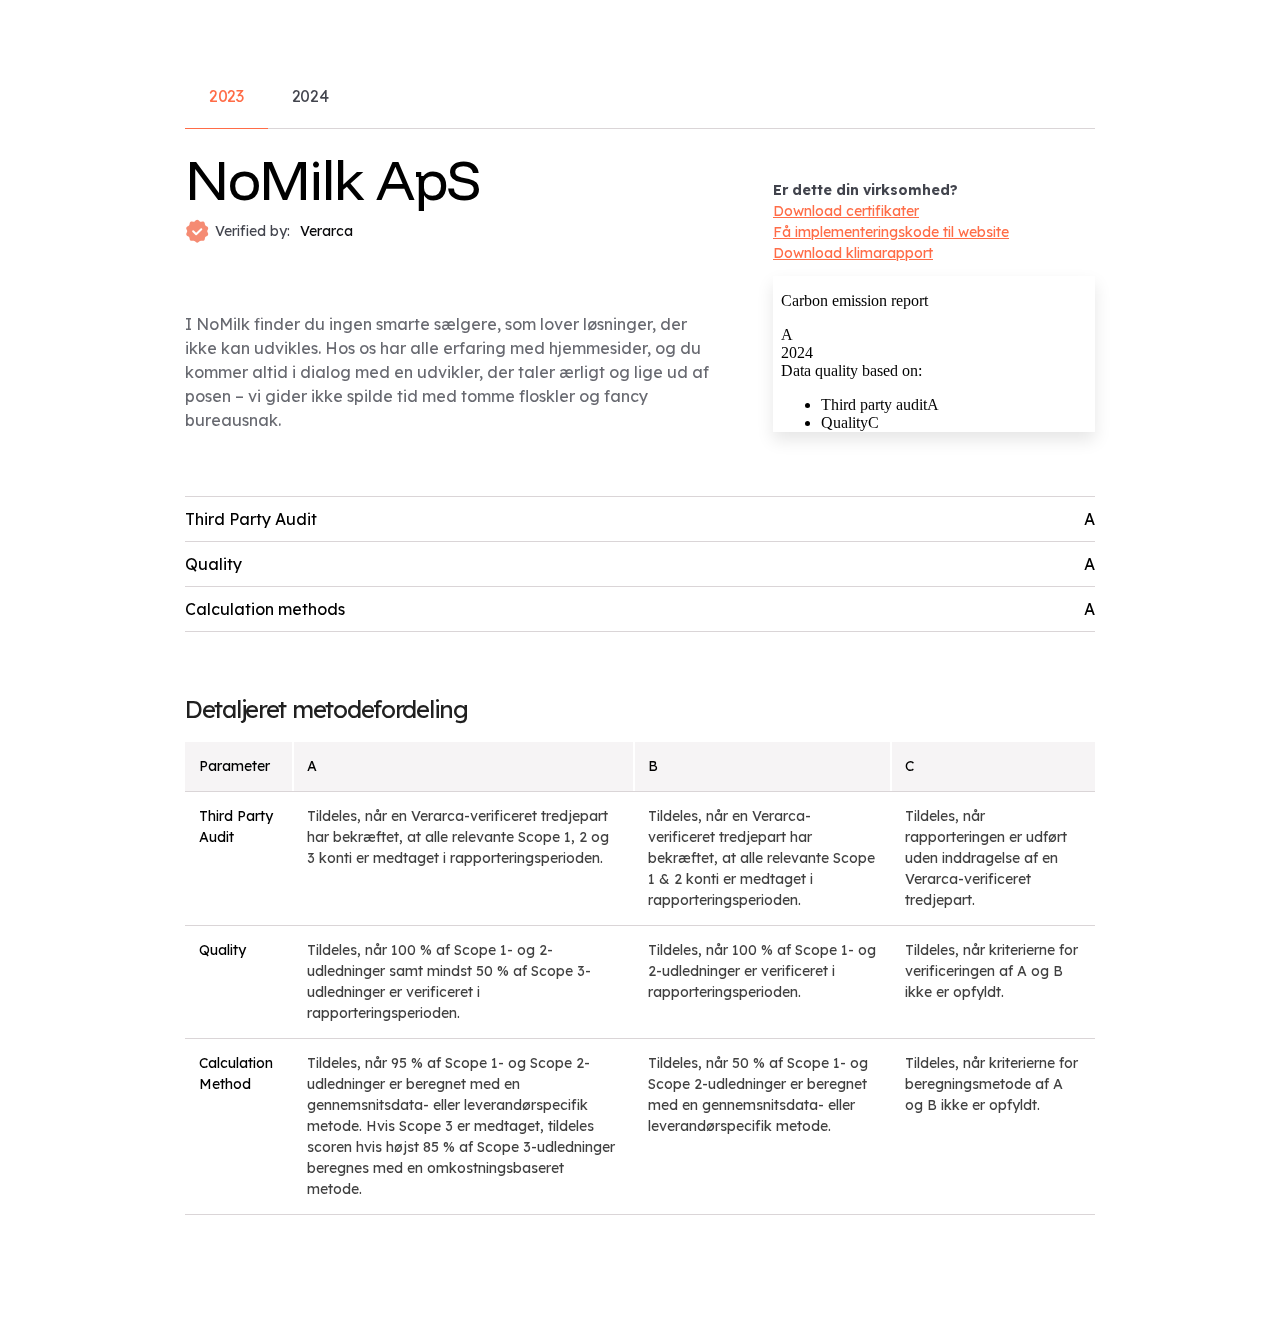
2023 (226, 96)
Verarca (326, 231)
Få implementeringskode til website (891, 232)
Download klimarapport (853, 253)
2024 (310, 96)
